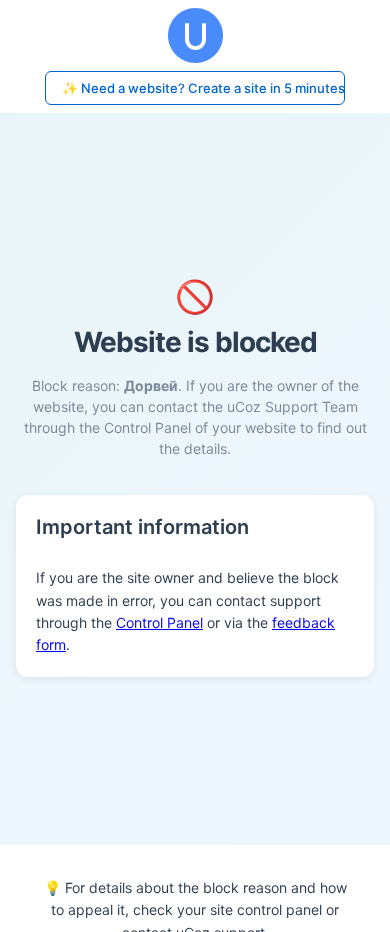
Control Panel (159, 622)
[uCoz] (195, 35)
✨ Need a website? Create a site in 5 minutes (203, 88)
